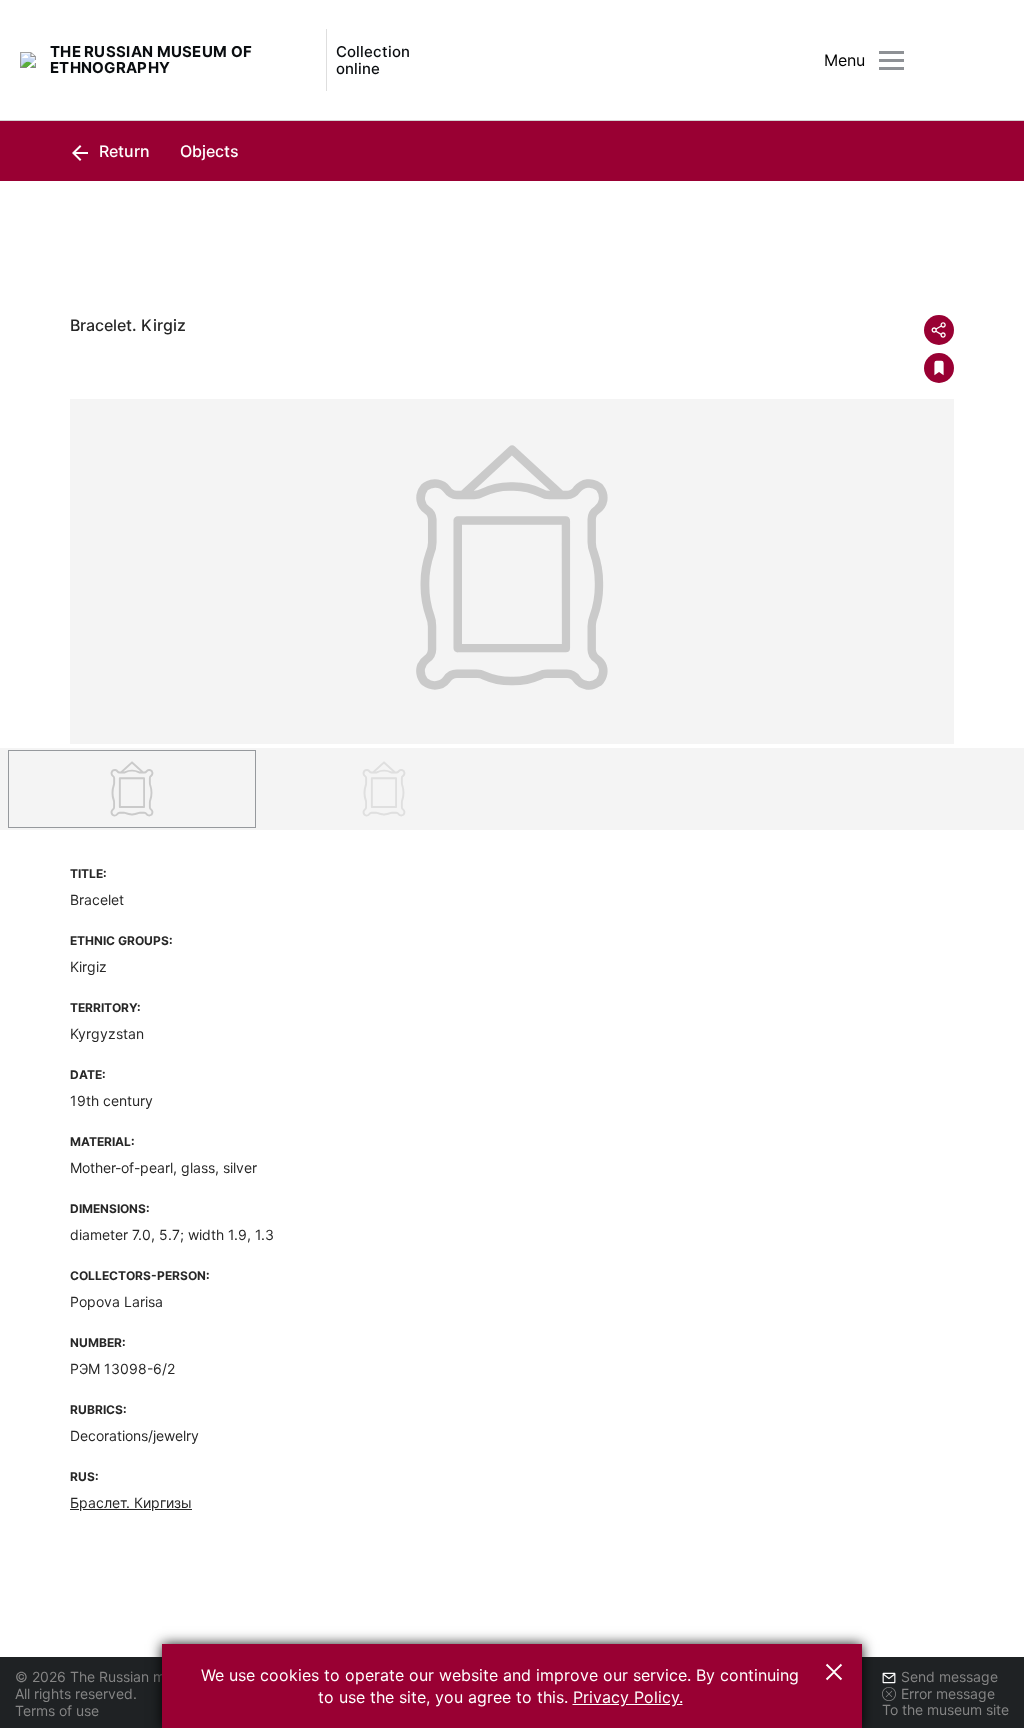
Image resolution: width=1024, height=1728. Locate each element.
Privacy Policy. (628, 1697)
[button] (834, 1672)
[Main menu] (891, 60)
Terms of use (57, 1710)
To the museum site (945, 1709)
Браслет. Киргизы (131, 1502)
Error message (948, 1693)
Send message (949, 1676)
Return (122, 151)
